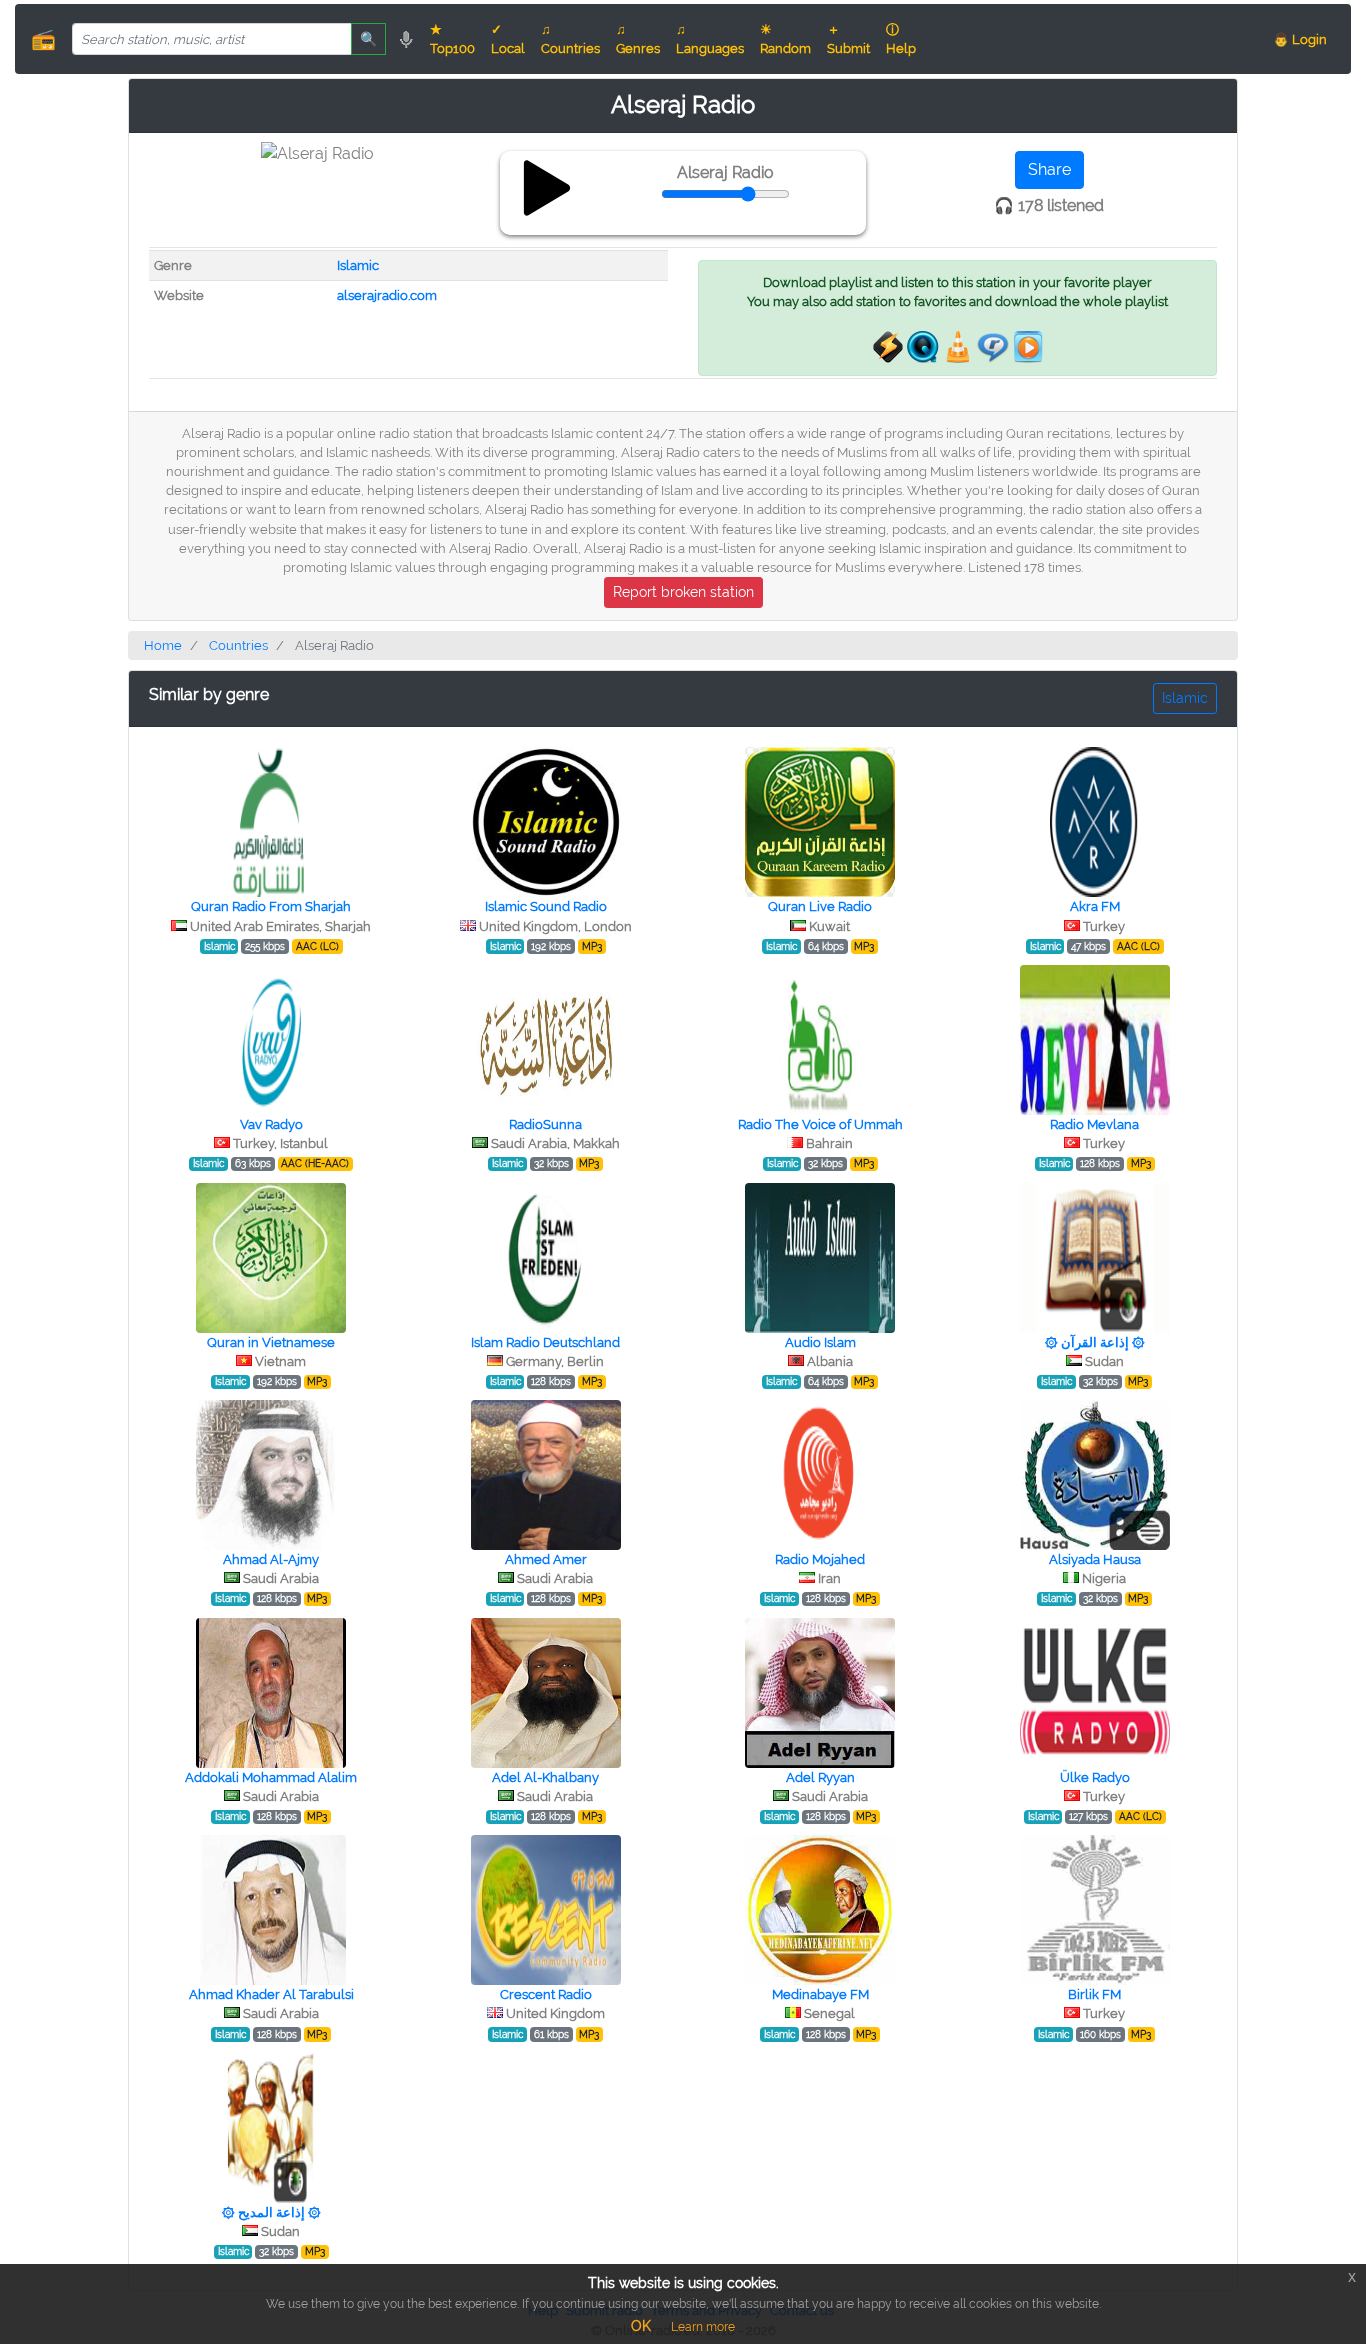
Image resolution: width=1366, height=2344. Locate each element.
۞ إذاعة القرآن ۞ (1095, 1342)
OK (641, 2326)
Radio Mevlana (1094, 1124)
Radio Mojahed (820, 1559)
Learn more (703, 2327)
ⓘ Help (901, 39)
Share (1049, 169)
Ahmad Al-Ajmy (271, 1559)
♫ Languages (710, 39)
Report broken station (683, 592)
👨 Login (1300, 39)
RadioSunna (545, 1124)
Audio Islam (820, 1342)
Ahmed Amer (546, 1559)
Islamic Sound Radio (546, 906)
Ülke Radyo (1095, 1777)
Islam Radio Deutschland (545, 1342)
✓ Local (508, 39)
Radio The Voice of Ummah (820, 1124)
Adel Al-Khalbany (545, 1777)
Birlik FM (1094, 1994)
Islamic (358, 265)
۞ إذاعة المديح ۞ (271, 2212)
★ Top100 (452, 39)
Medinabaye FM (820, 1994)
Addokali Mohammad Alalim (271, 1777)
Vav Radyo (271, 1124)
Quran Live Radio (820, 906)
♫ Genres (638, 39)
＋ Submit (848, 39)
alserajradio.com (387, 295)
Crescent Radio (546, 1994)
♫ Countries (570, 39)
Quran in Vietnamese (271, 1342)
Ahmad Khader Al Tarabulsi (271, 1994)
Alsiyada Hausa (1095, 1559)
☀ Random (785, 39)
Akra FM (1095, 906)
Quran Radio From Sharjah (271, 906)
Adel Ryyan (820, 1777)
